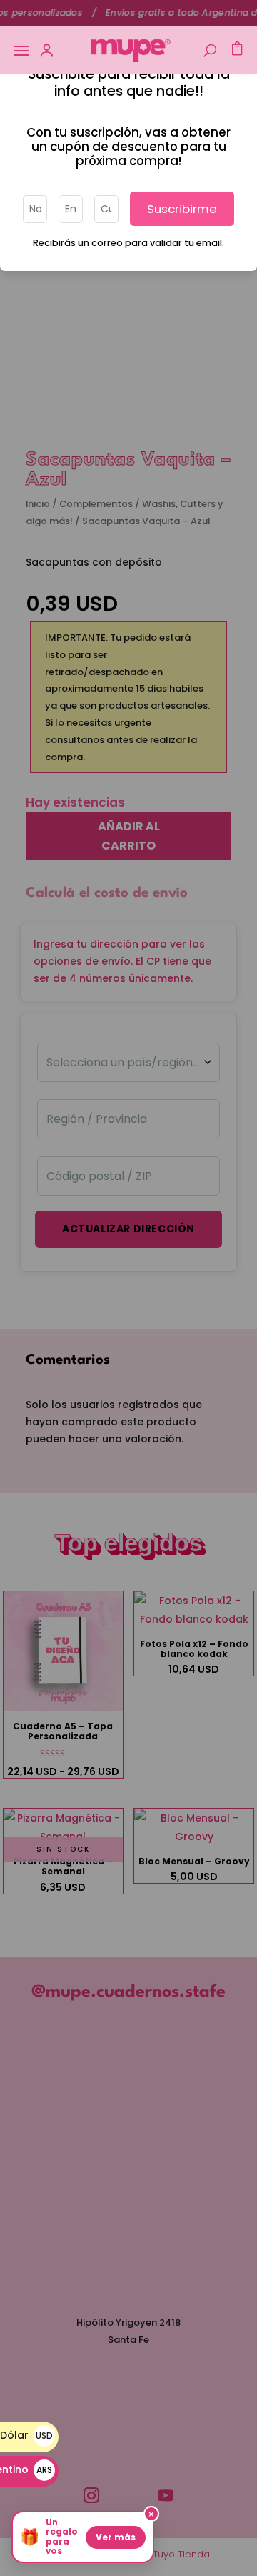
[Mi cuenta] (47, 50)
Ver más (116, 2537)
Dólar (26, 2435)
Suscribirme (182, 209)
